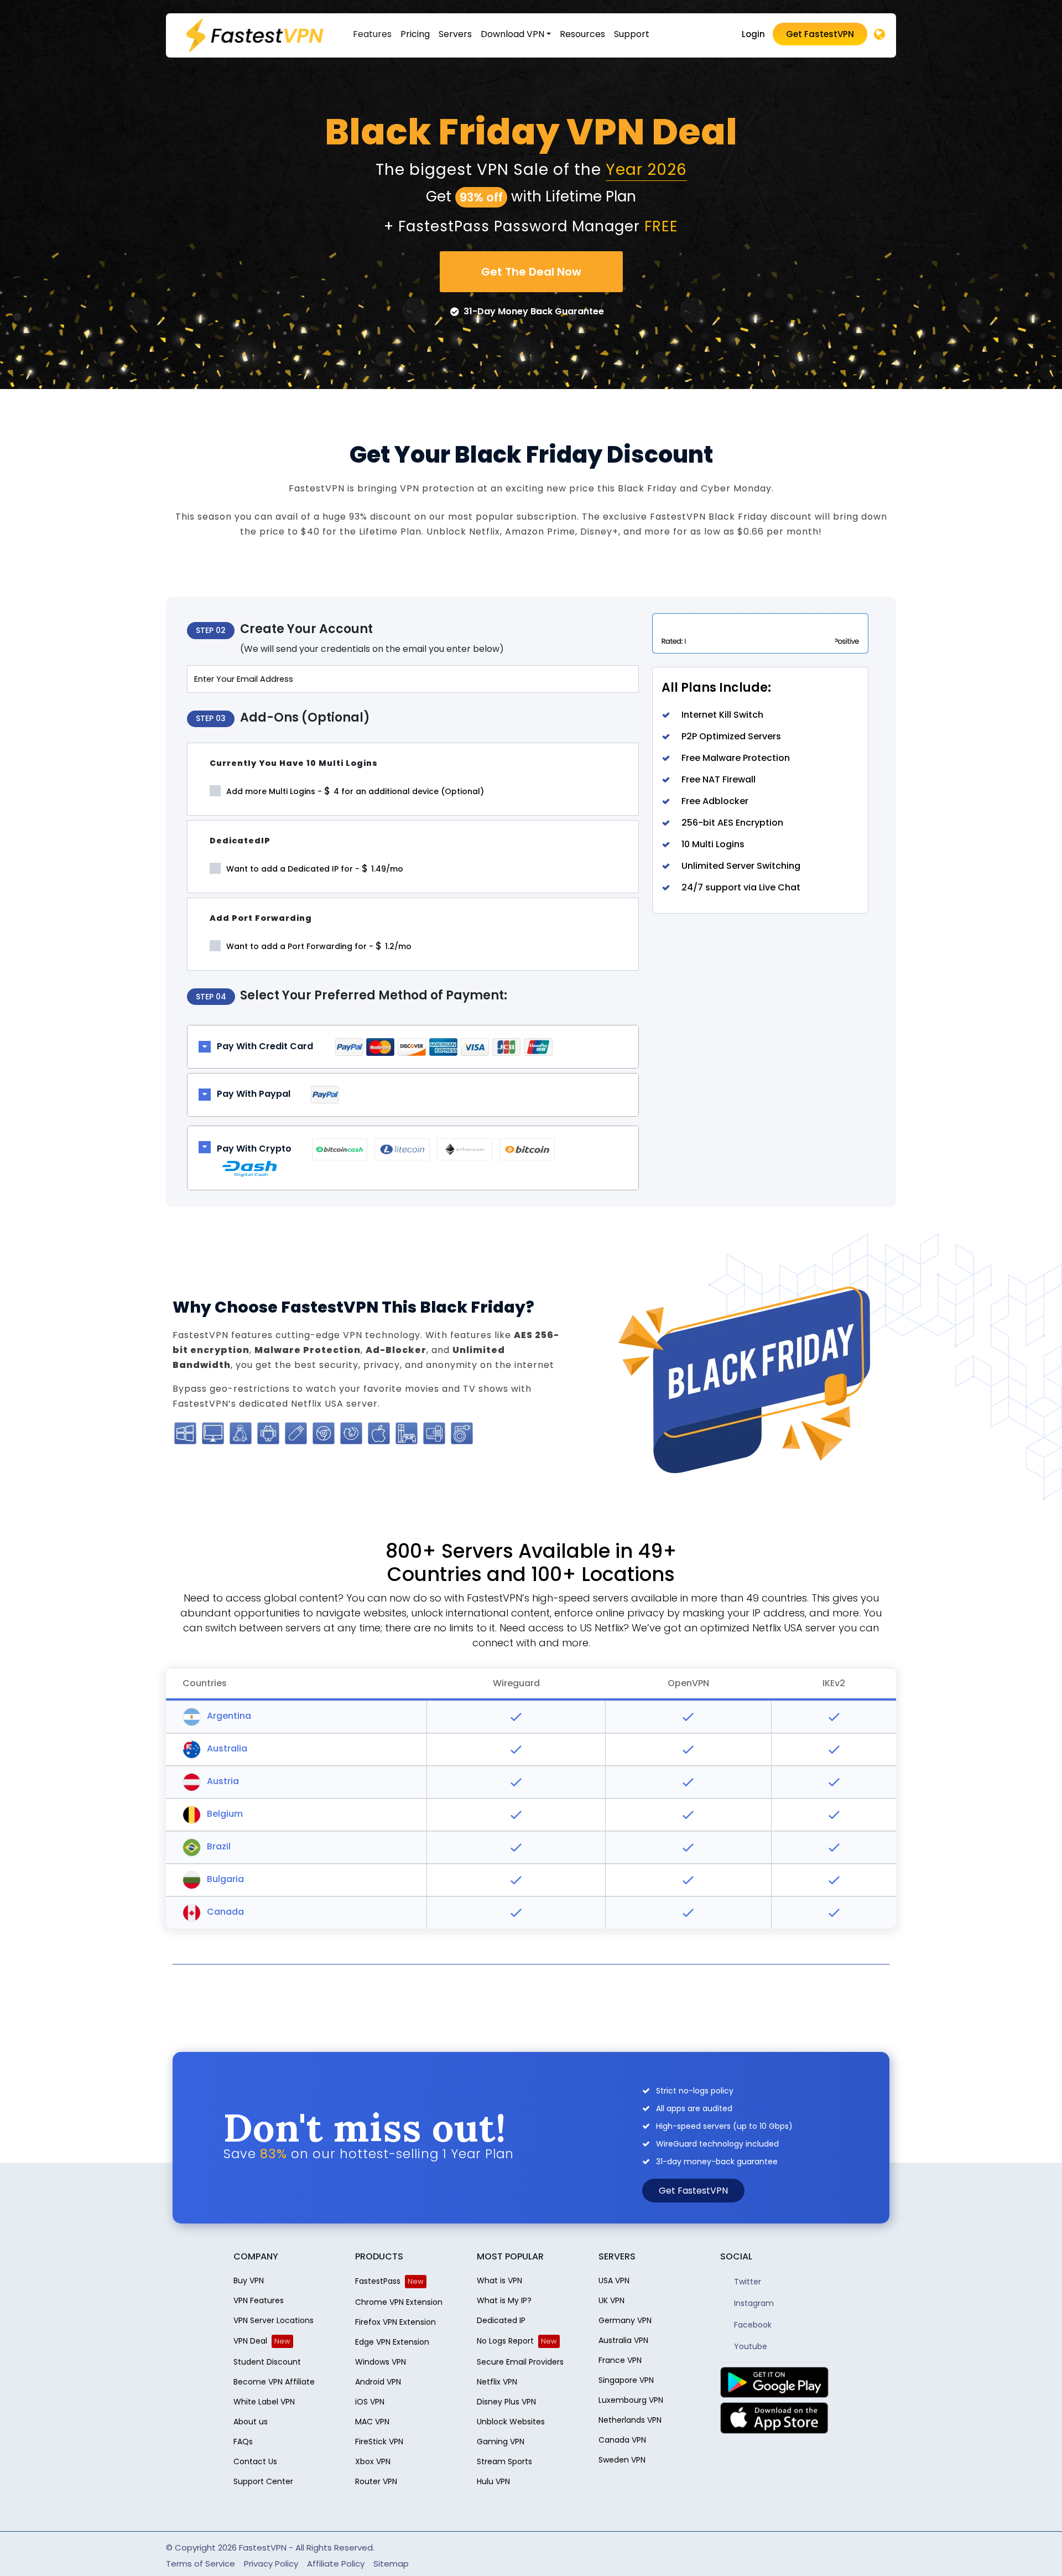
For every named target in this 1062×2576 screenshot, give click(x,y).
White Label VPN (264, 2402)
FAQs (243, 2442)
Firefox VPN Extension (395, 2322)
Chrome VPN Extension (399, 2302)
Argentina (228, 1716)
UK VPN (611, 2300)
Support (632, 34)
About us (251, 2422)
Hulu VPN (493, 2481)
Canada (224, 1912)
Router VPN (376, 2481)
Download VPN (512, 34)
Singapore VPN (626, 2380)
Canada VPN (622, 2440)
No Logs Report (505, 2341)
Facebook (752, 2325)
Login (753, 34)
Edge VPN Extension (392, 2342)
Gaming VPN (501, 2442)
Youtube (749, 2346)
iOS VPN (370, 2402)
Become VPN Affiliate (274, 2382)
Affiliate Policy (336, 2564)
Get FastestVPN (820, 34)
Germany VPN (625, 2320)
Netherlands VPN (630, 2420)
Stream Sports (504, 2461)
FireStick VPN (379, 2442)
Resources (582, 34)
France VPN (620, 2360)
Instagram (753, 2303)
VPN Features (259, 2300)
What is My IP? (504, 2300)
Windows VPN (381, 2362)
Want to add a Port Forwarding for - (318, 946)
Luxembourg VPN (631, 2400)
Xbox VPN (373, 2461)
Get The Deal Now (531, 272)
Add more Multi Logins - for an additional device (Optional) (354, 791)
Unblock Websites (511, 2422)
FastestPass (378, 2281)
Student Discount (267, 2362)
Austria (222, 1781)
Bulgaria (224, 1879)
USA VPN (614, 2280)
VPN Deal (250, 2341)
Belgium (224, 1814)
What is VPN (499, 2280)
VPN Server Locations (274, 2320)
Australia (226, 1748)
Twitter (746, 2282)
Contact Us (255, 2461)
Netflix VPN (497, 2382)
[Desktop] (879, 35)
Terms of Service (201, 2564)
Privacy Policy (271, 2564)
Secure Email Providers (520, 2362)
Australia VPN (623, 2340)
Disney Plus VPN (506, 2402)
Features (372, 34)
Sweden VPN (622, 2460)
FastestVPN (263, 2548)
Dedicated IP (501, 2320)
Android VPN (378, 2382)
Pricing (415, 34)
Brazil (218, 1846)
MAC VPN (372, 2422)
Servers (455, 34)
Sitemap (391, 2564)
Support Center (263, 2481)
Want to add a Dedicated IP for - (314, 868)
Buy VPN (249, 2280)
